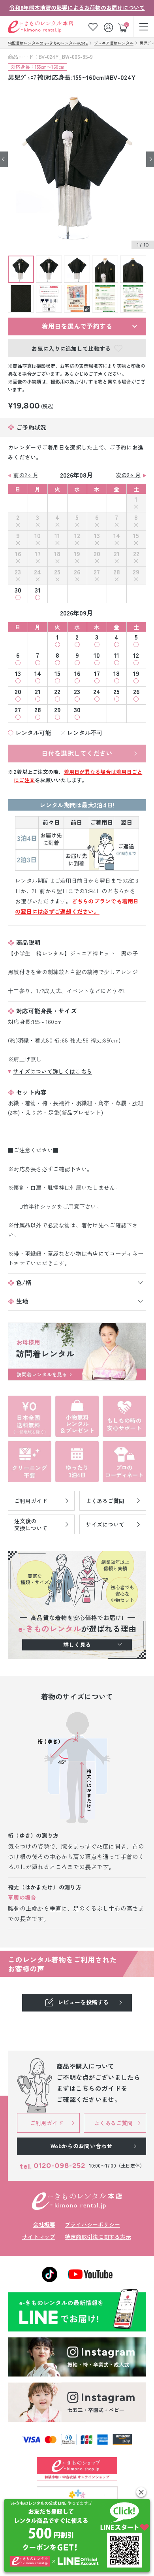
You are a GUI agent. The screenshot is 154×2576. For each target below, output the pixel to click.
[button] (141, 2492)
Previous (4, 159)
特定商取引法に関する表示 (98, 2237)
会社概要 (44, 2224)
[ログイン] (109, 27)
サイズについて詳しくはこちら (53, 1071)
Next (150, 159)
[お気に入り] (93, 27)
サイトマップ (39, 2237)
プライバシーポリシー (92, 2224)
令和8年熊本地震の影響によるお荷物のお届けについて (77, 8)
